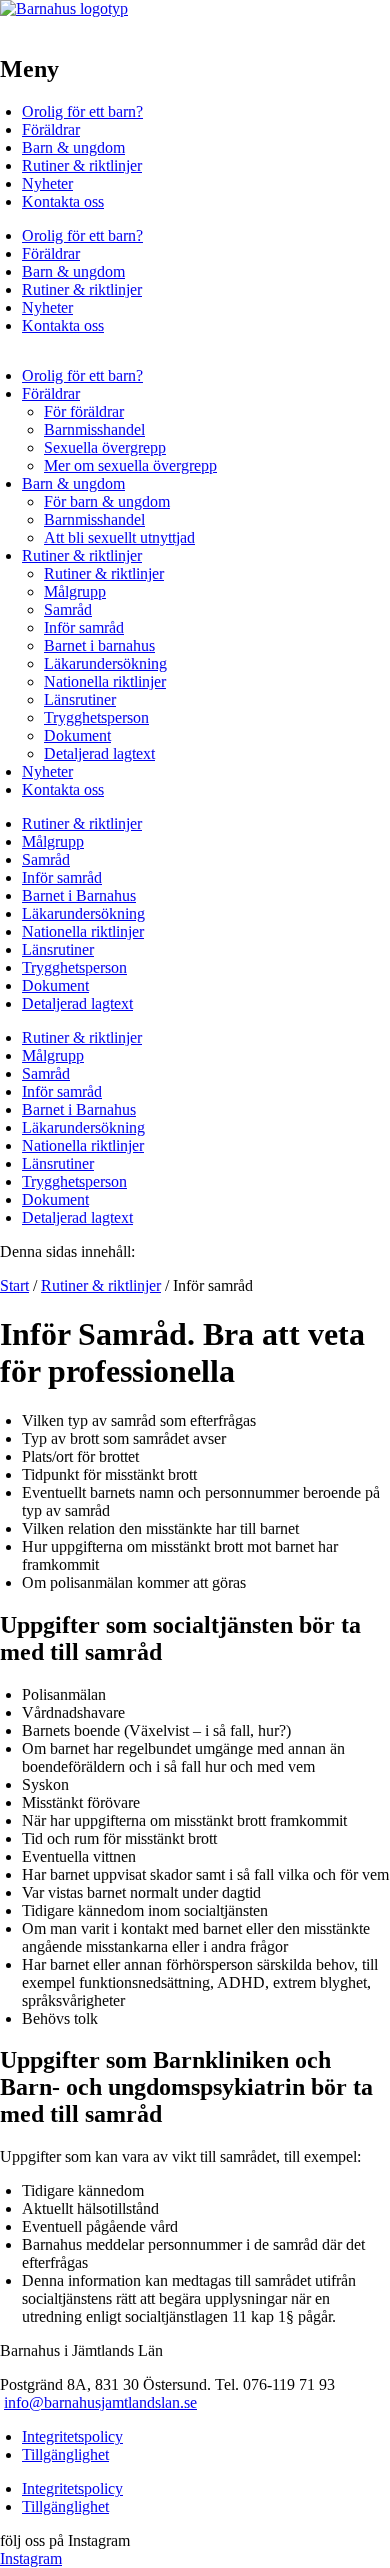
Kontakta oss (63, 201)
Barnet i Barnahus (79, 895)
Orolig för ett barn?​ (82, 111)
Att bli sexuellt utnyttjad (119, 537)
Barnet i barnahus (99, 645)
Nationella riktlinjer (105, 681)
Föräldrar (51, 129)
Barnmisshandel (94, 429)
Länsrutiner (80, 699)
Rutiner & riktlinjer (82, 165)
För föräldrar (84, 411)
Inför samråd (84, 627)
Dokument (77, 735)
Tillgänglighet (65, 2454)
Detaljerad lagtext (99, 753)
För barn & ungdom (107, 501)
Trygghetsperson (96, 717)
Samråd (68, 609)
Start (14, 1285)
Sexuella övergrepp (105, 447)
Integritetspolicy (72, 2436)
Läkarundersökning (105, 663)
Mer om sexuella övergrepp (130, 465)
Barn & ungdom (73, 147)
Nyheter (47, 183)
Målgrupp (75, 591)
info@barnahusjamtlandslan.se (100, 2402)
